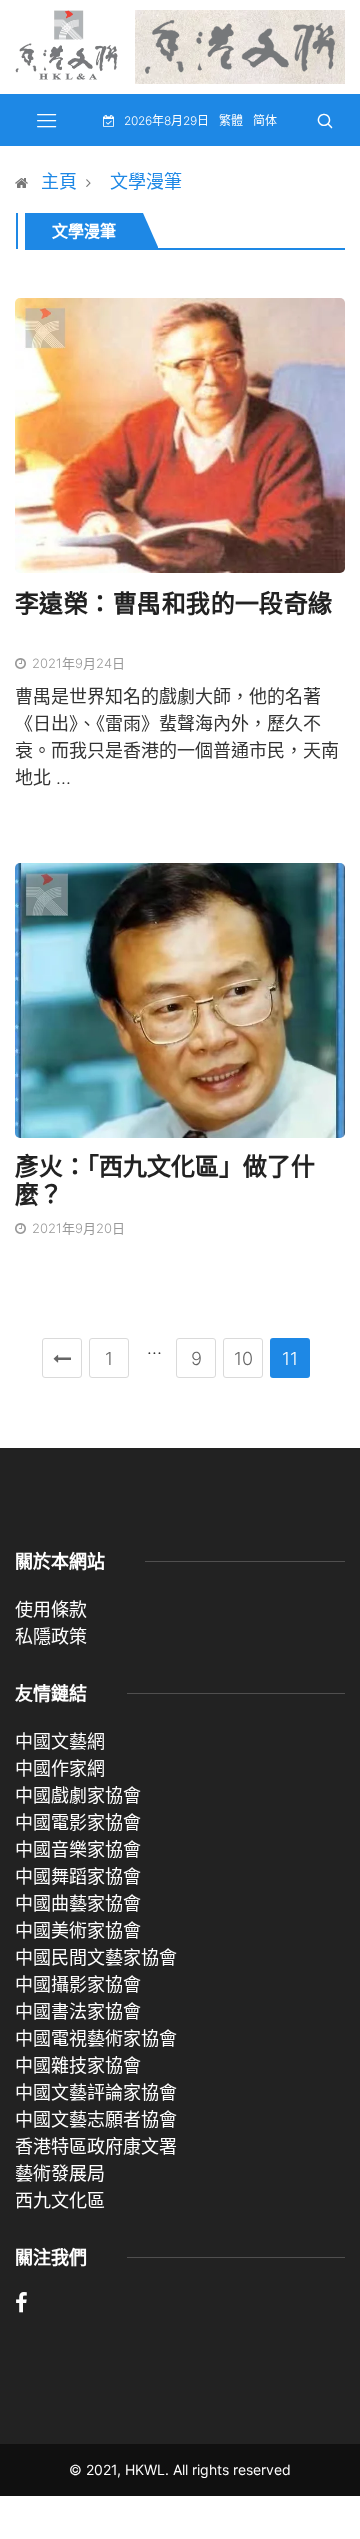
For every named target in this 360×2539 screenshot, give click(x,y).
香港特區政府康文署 (96, 2146)
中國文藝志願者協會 (96, 2119)
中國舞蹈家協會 (78, 1876)
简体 (265, 120)
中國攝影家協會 (78, 1984)
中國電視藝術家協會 (96, 2038)
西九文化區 (60, 2200)
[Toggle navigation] (47, 120)
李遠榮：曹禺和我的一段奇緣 (174, 603)
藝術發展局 (60, 2173)
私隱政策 (51, 1636)
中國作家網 (60, 1768)
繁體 (231, 120)
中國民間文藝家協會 (96, 1957)
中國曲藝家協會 (78, 1903)
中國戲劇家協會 (78, 1795)
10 (243, 1358)
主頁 (59, 181)
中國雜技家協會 (78, 2065)
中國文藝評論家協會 (96, 2092)
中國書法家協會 (78, 2011)
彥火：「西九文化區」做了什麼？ (165, 1180)
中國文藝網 (60, 1741)
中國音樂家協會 (78, 1849)
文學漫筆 (146, 181)
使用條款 (51, 1609)
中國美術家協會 (78, 1930)
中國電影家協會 (78, 1822)
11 (290, 1358)
